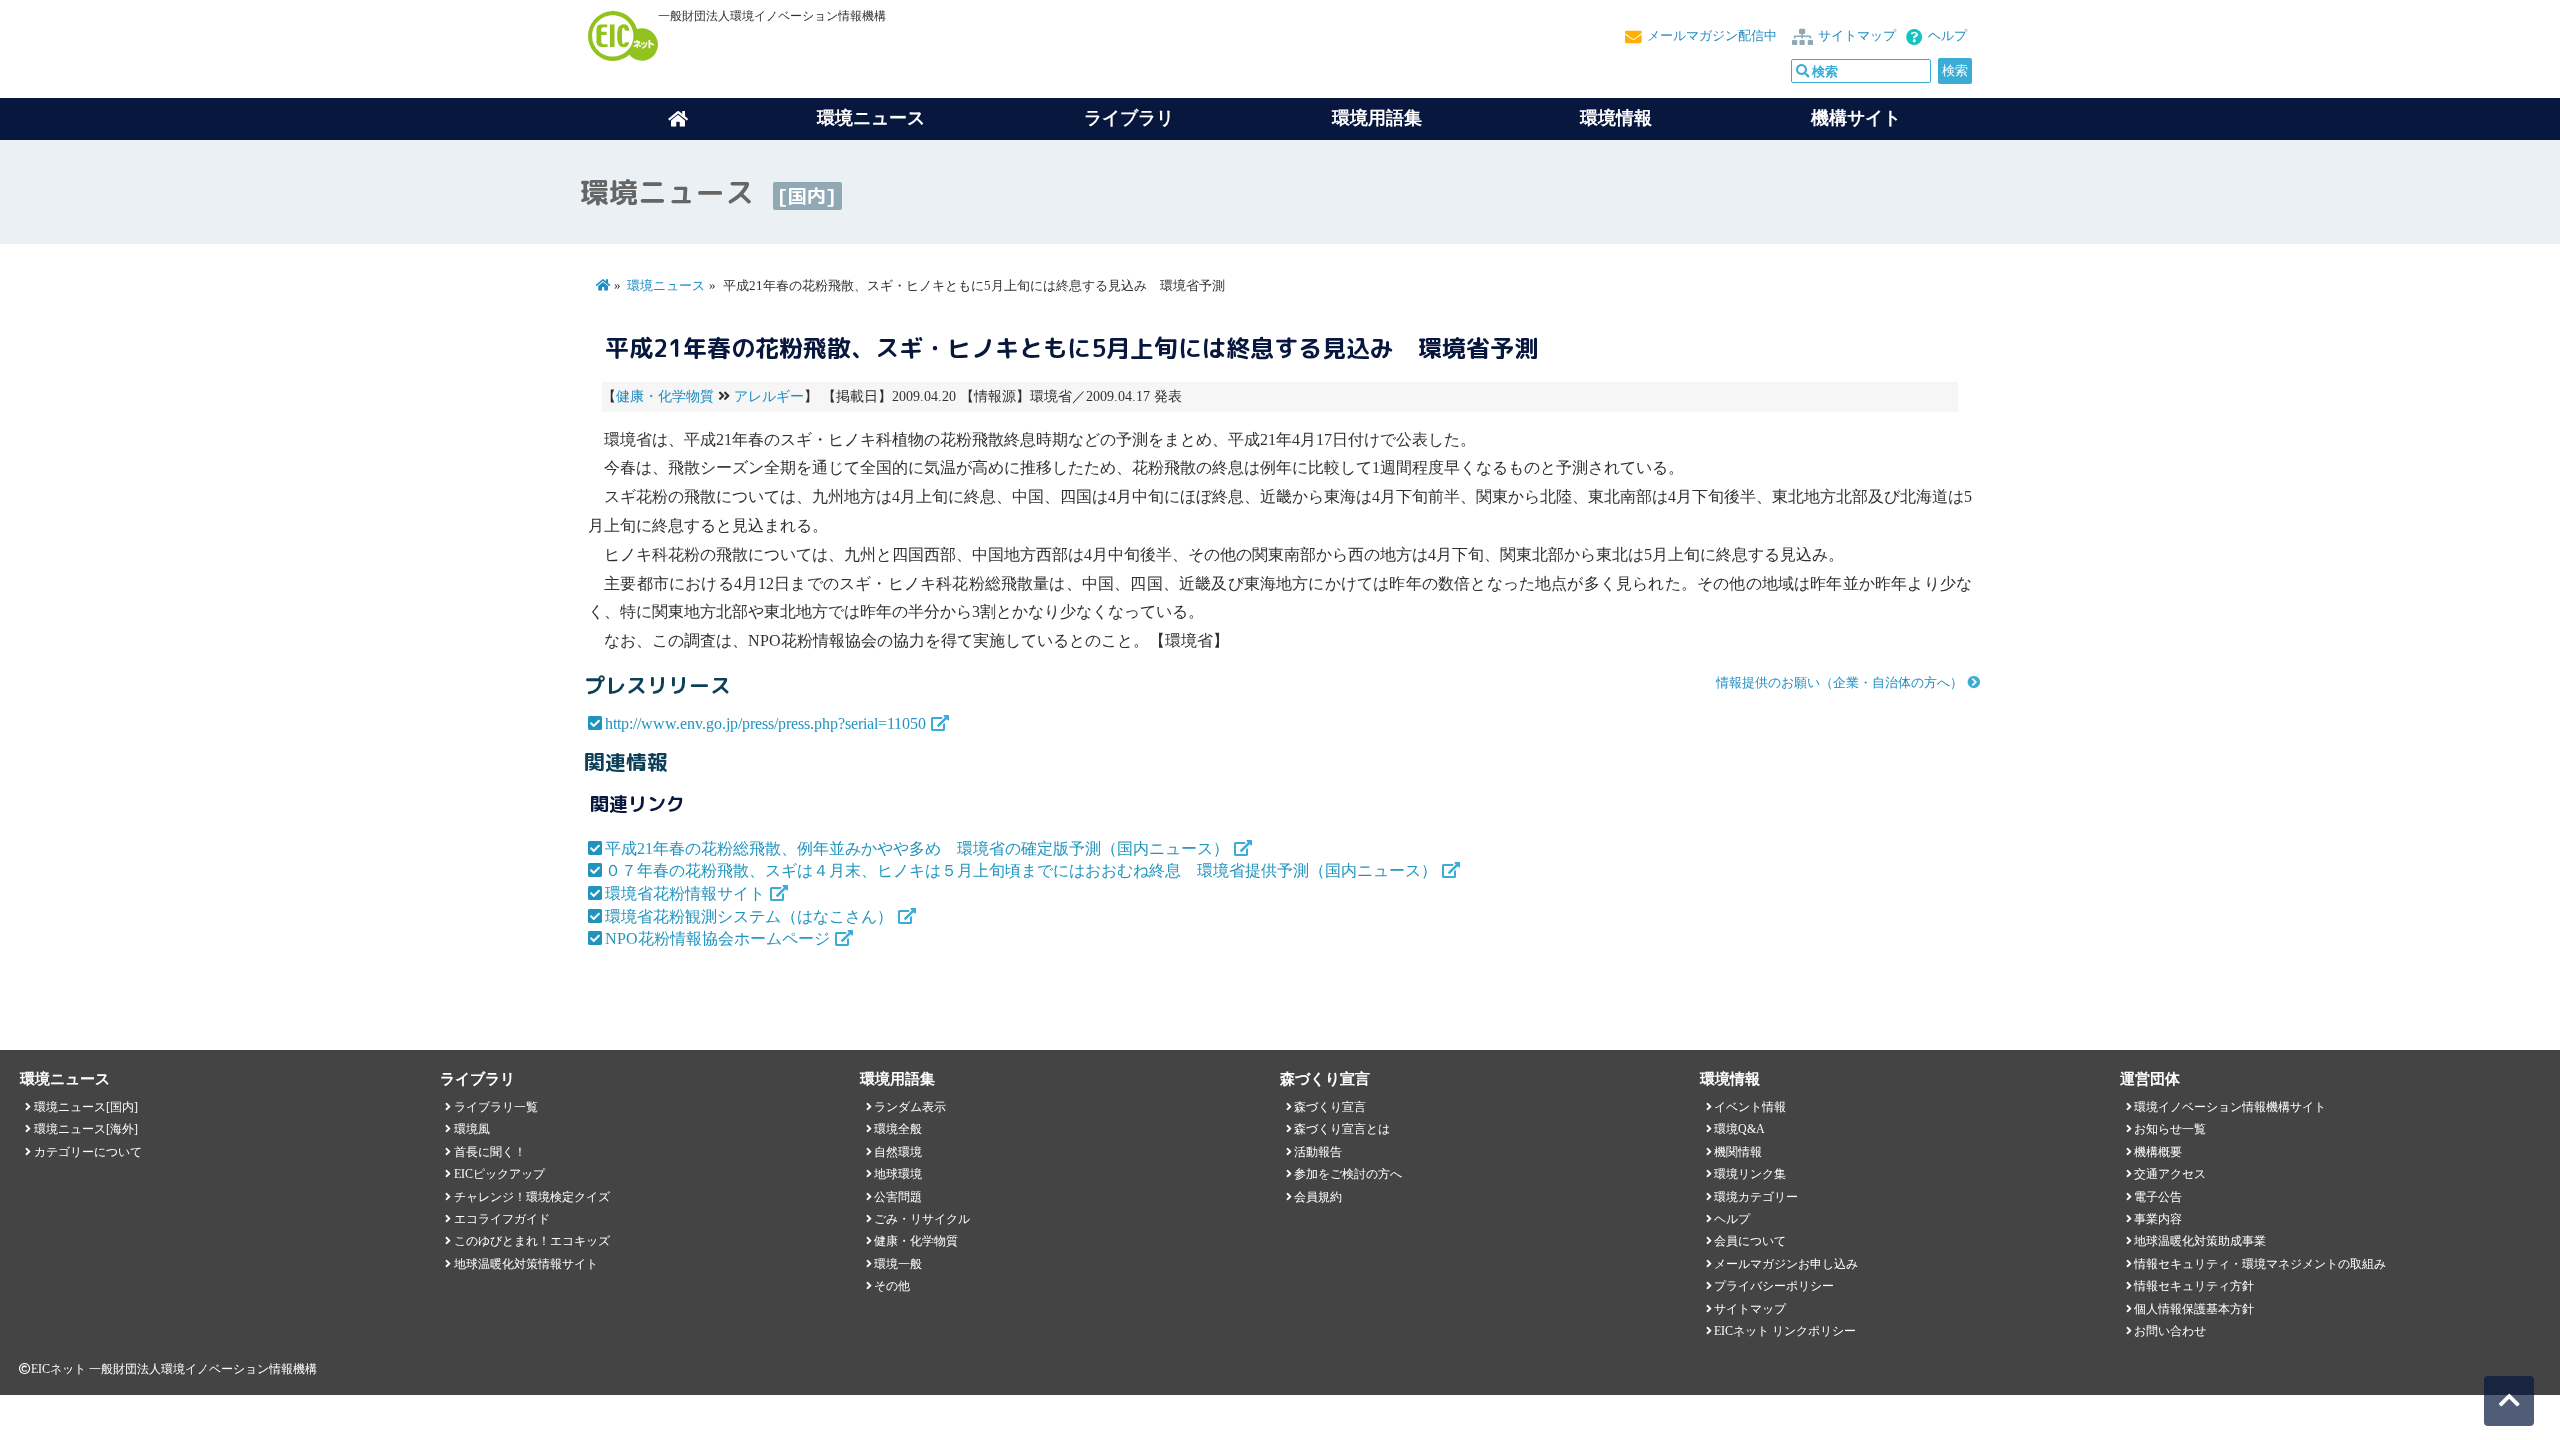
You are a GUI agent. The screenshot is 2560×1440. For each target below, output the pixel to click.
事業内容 (2158, 1219)
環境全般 (898, 1129)
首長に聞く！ (490, 1152)
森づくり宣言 (1330, 1107)
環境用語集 (1377, 118)
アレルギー (769, 396)
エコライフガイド (502, 1219)
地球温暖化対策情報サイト (526, 1264)
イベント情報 (1750, 1107)
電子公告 (2158, 1197)
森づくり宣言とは (1342, 1129)
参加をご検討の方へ (1348, 1174)
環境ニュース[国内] (86, 1107)
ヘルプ (1947, 36)
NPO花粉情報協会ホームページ (717, 938)
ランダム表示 (910, 1107)
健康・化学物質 (665, 396)
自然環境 (898, 1152)
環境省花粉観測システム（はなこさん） (749, 916)
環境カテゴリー (1756, 1197)
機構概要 (2158, 1152)
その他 (892, 1286)
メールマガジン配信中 (1712, 36)
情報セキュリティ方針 (2194, 1286)
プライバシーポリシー (1774, 1286)
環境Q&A (1739, 1129)
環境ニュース (666, 286)
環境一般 (898, 1264)
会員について (1750, 1241)
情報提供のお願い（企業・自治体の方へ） (1839, 683)
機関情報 (1738, 1152)
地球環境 (898, 1174)
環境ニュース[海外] (86, 1129)
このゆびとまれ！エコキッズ (532, 1241)
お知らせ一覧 (2170, 1129)
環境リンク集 (1750, 1174)
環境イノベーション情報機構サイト (2230, 1107)
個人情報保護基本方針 (2194, 1309)
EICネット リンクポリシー (1785, 1331)
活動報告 (1318, 1152)
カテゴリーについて (88, 1152)
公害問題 (898, 1197)
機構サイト (1856, 118)
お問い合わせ (2170, 1331)
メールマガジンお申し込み (1786, 1264)
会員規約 (1318, 1197)
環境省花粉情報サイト (685, 893)
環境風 (472, 1129)
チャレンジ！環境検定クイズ (532, 1197)
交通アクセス (2170, 1174)
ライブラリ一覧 (496, 1107)
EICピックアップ (499, 1174)
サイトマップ (1857, 36)
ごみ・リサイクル (922, 1219)
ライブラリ (1129, 118)
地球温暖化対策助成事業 (2200, 1241)
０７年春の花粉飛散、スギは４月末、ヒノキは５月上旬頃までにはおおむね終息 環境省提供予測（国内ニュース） (1021, 870)
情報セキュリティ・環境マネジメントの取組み (2260, 1264)
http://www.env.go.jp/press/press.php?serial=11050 (765, 723)
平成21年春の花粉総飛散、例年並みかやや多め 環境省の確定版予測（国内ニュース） (917, 848)
